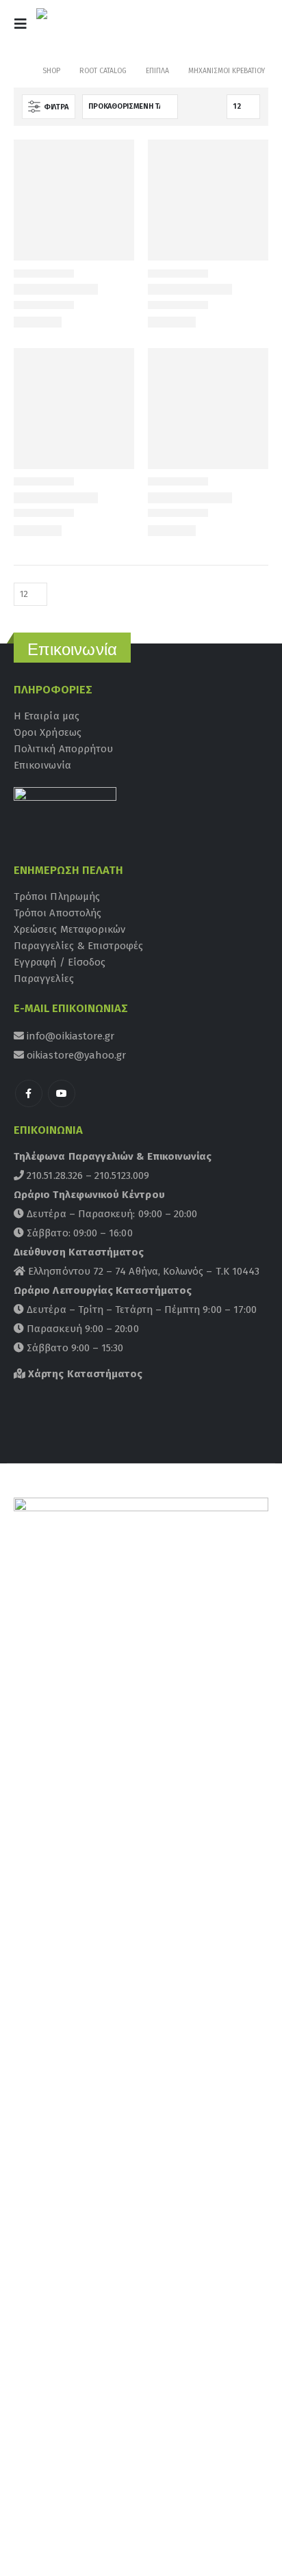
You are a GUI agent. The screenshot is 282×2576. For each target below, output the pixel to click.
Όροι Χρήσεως (48, 732)
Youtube (62, 1093)
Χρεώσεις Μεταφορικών (69, 929)
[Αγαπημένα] (251, 28)
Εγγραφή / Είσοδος (60, 962)
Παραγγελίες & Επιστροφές (79, 946)
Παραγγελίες (44, 979)
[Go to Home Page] (18, 71)
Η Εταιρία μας (47, 716)
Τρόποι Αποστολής (57, 913)
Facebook (29, 1093)
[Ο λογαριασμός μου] (219, 28)
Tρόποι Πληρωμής (57, 897)
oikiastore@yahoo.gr (75, 1055)
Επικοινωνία (42, 765)
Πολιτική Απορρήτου (63, 749)
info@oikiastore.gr (69, 1036)
